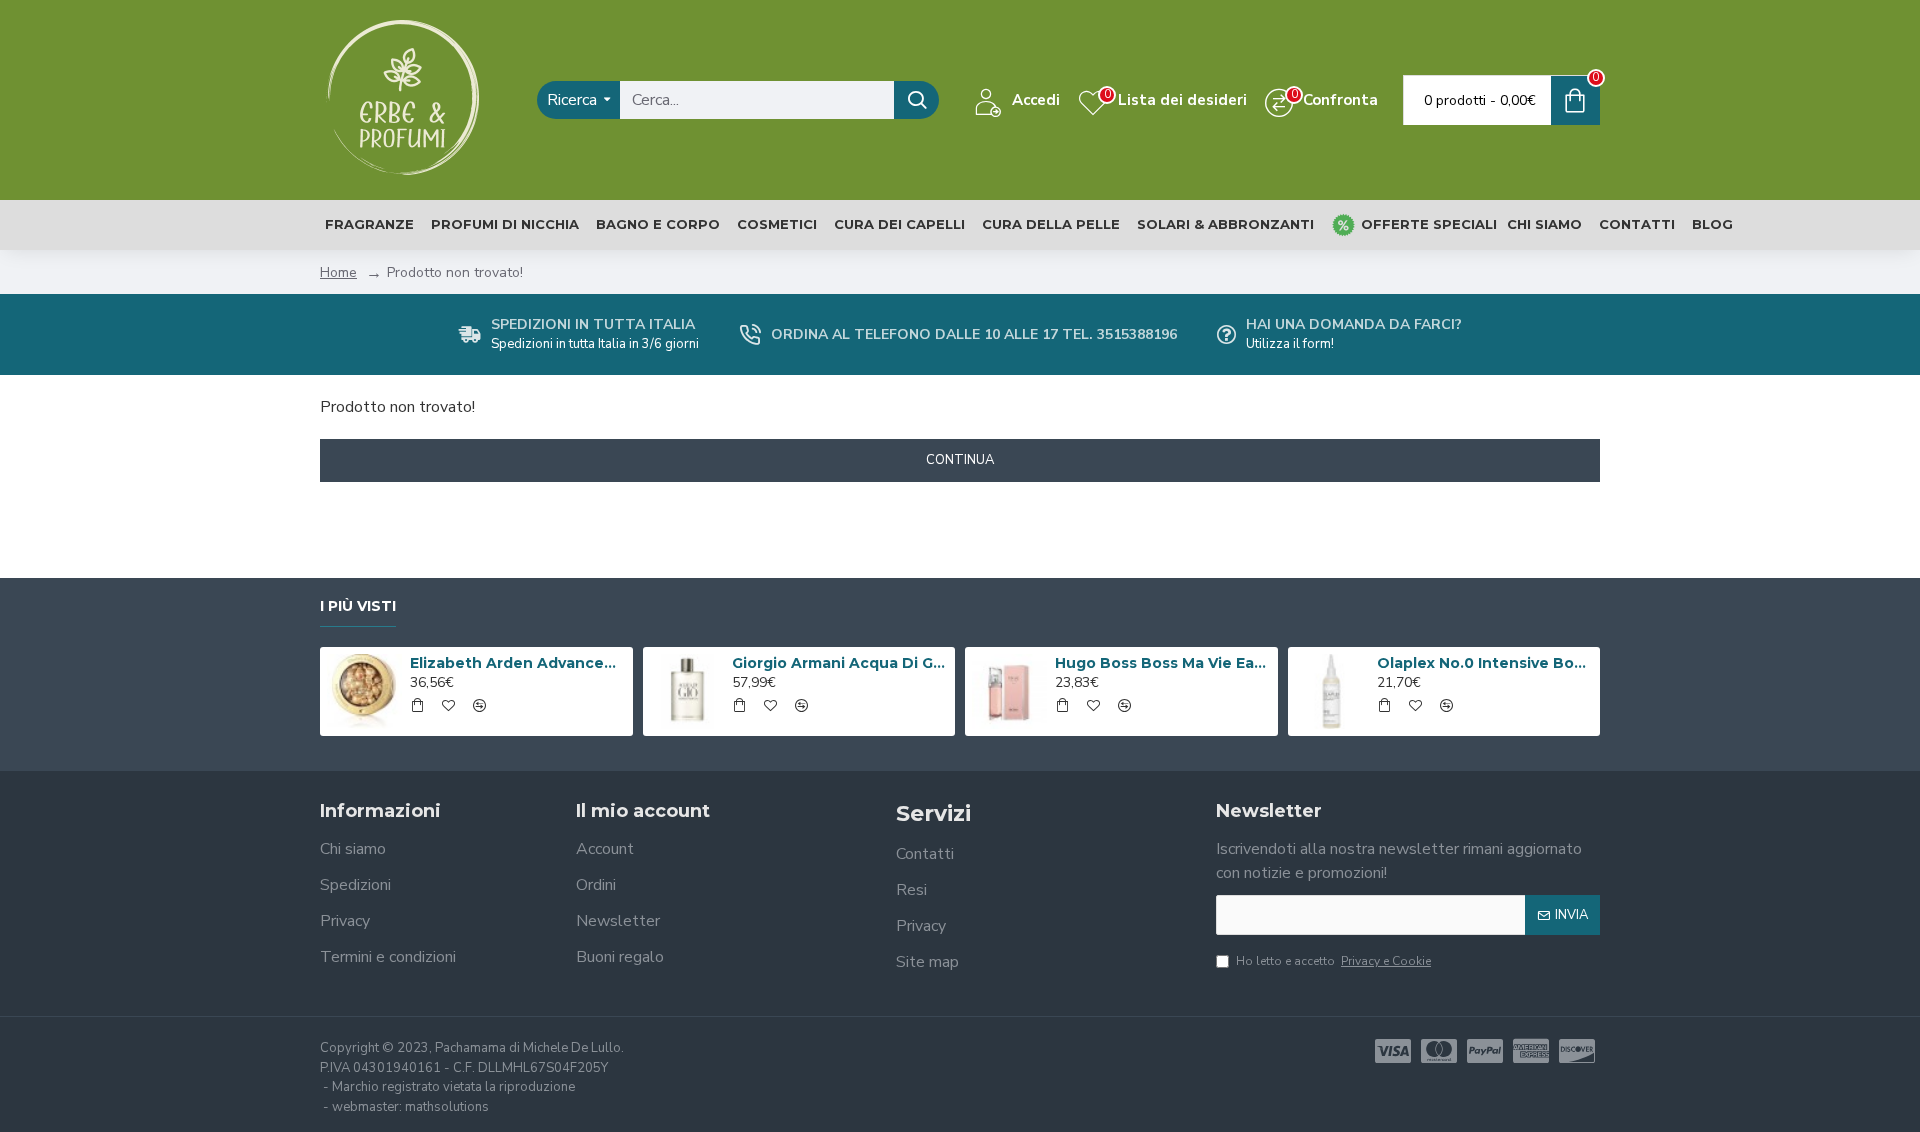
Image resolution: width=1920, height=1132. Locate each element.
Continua (960, 460)
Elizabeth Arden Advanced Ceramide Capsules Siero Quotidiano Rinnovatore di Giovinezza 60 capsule (518, 663)
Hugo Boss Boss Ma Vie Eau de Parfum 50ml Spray (1163, 663)
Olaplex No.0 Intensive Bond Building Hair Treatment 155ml (1485, 663)
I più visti (358, 606)
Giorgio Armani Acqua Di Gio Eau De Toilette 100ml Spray (840, 663)
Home (338, 272)
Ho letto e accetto (1333, 961)
